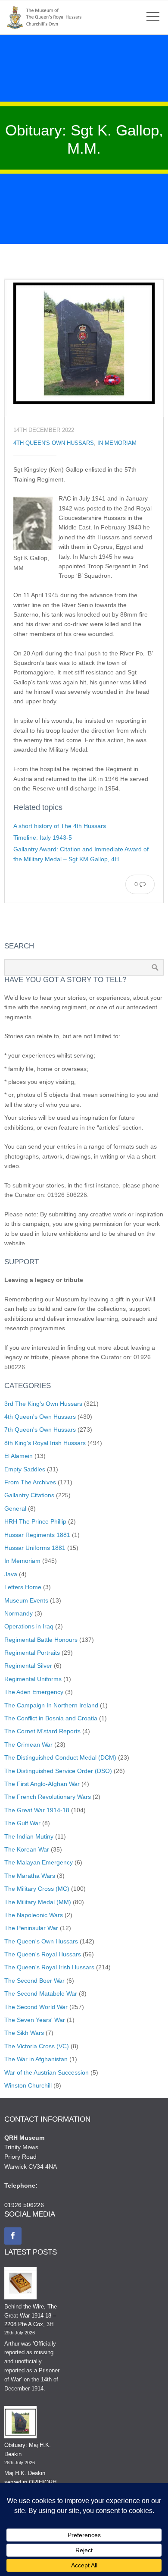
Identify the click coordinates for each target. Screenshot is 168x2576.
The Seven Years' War (35, 2020)
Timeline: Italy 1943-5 (43, 838)
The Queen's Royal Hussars (43, 1954)
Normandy (19, 1613)
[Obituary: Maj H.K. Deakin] (20, 2424)
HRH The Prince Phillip (35, 1521)
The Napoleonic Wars (34, 1915)
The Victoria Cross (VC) (37, 2046)
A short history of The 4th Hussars (60, 826)
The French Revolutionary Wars (48, 1797)
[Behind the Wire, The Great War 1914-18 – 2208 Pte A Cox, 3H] (20, 2285)
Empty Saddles (25, 1469)
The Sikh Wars (24, 2033)
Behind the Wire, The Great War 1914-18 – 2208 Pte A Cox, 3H (31, 2316)
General (15, 1508)
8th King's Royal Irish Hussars (45, 1443)
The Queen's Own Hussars (41, 1941)
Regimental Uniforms (33, 1679)
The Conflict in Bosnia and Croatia (51, 1718)
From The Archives (30, 1482)
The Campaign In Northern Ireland (51, 1705)
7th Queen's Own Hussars (40, 1430)
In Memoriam (117, 443)
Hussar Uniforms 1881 (35, 1548)
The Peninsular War (31, 1928)
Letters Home (23, 1587)
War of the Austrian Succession (47, 2072)
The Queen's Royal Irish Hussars (49, 1967)
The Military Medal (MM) (38, 1902)
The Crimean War (28, 1745)
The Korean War (27, 1849)
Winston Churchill (28, 2085)
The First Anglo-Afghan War (42, 1784)
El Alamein (19, 1456)
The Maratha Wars (30, 1876)
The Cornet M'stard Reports (42, 1731)
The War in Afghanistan (36, 2059)
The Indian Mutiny (29, 1836)
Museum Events (26, 1600)
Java (11, 1574)
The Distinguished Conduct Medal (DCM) (60, 1757)
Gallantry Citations (29, 1495)
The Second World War (36, 2007)
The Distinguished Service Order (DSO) (58, 1771)
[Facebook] (13, 2236)
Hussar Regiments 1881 (37, 1535)
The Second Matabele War (41, 1993)
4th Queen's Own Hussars (54, 443)
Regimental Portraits (32, 1653)
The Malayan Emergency (39, 1862)
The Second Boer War (34, 1981)
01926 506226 (24, 2205)
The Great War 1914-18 (37, 1810)
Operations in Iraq (29, 1626)
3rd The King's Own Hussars (43, 1404)
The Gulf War (22, 1823)
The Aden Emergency (34, 1692)
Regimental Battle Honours (41, 1640)
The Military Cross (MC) (37, 1889)
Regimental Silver (28, 1666)
